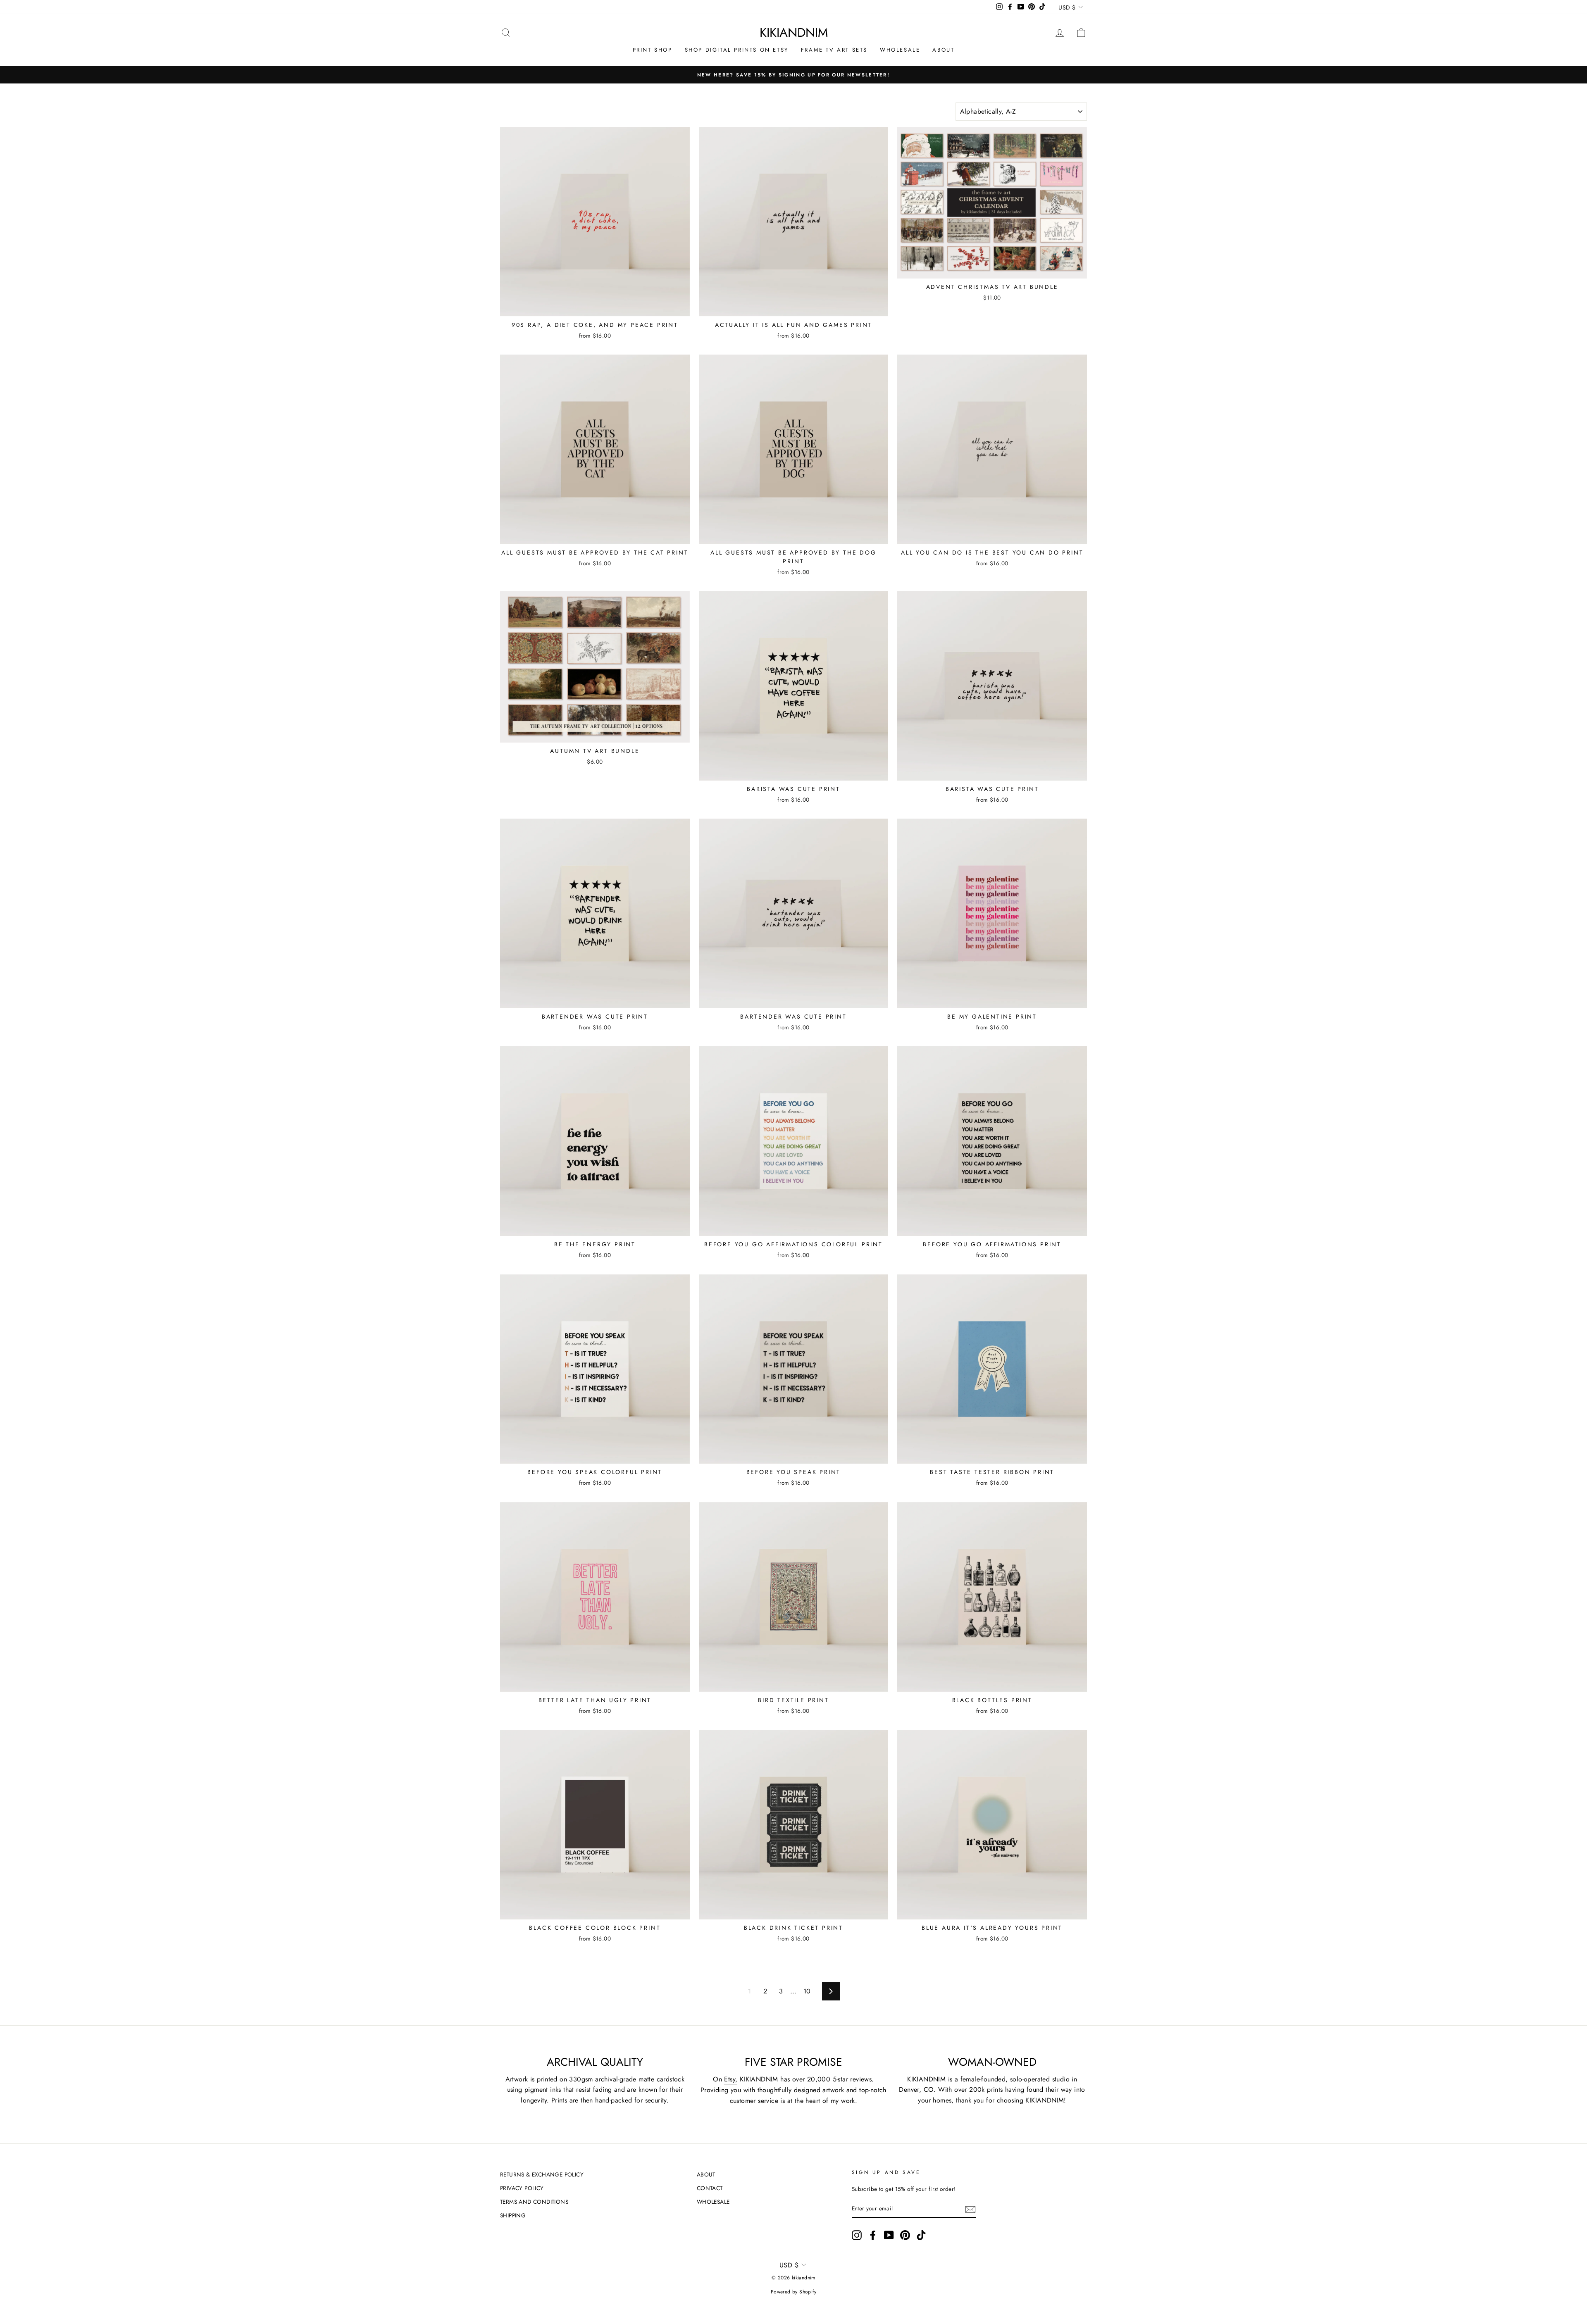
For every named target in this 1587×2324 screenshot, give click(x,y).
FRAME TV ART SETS (834, 50)
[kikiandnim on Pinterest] (905, 2235)
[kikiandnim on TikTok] (921, 2235)
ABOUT (943, 50)
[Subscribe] (970, 2209)
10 (807, 1991)
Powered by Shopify (793, 2292)
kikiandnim (794, 32)
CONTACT (710, 2188)
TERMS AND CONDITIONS (534, 2202)
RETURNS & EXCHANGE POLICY (542, 2174)
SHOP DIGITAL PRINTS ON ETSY (737, 50)
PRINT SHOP (653, 50)
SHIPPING (513, 2215)
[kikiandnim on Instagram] (857, 2235)
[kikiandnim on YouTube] (889, 2235)
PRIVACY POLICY (522, 2188)
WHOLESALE (900, 50)
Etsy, (731, 2079)
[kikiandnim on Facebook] (873, 2235)
